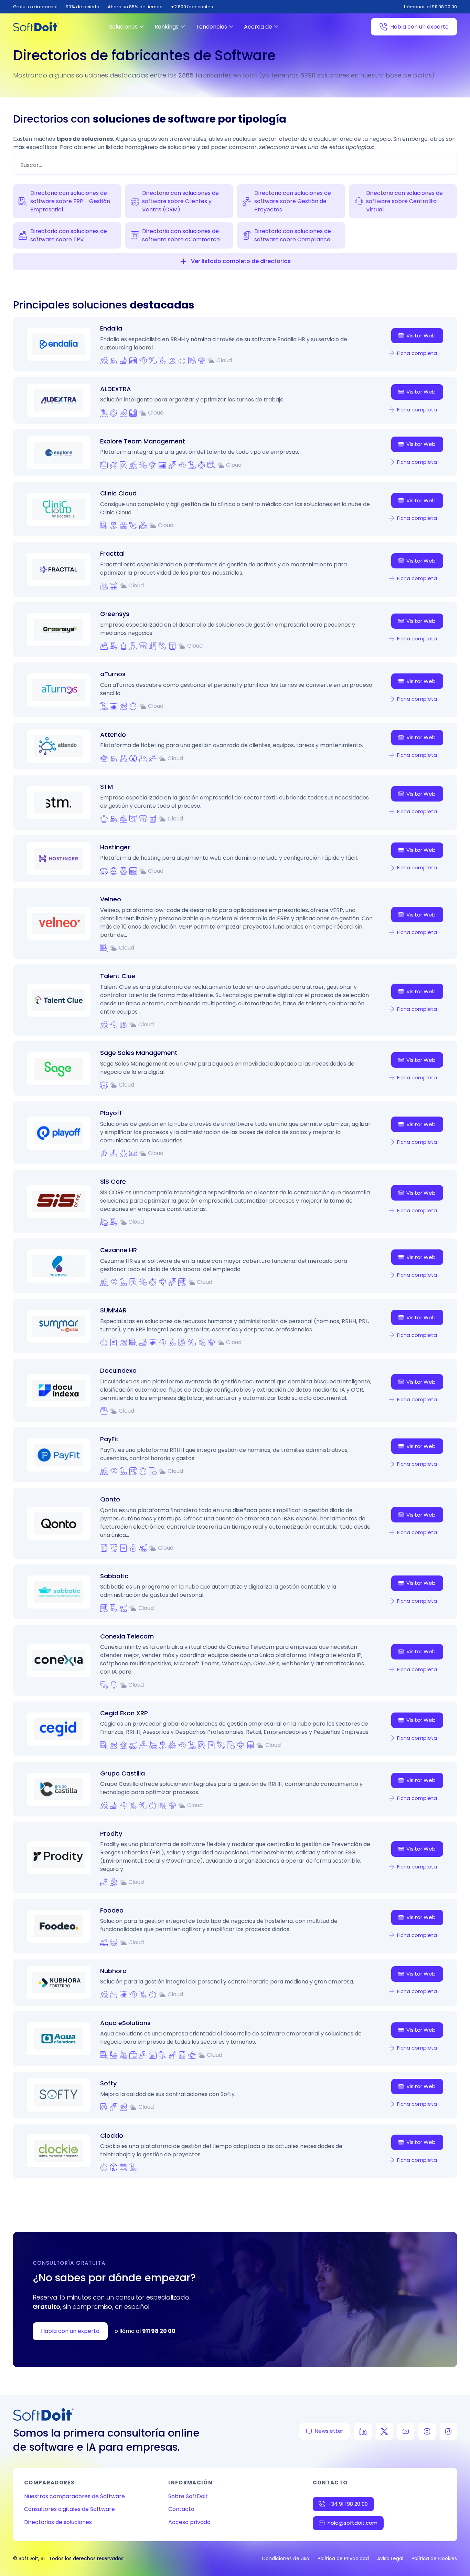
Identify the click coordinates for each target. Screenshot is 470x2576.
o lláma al (145, 2331)
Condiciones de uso (286, 2558)
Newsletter (329, 2431)
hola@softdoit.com (352, 2523)
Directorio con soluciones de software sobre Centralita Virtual (404, 201)
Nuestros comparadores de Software (74, 2496)
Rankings (167, 27)
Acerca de (258, 27)
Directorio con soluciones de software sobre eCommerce (181, 235)
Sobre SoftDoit (188, 2496)
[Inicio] (36, 27)
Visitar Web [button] (421, 336)
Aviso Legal (390, 2558)
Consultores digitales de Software (70, 2509)
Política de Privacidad (343, 2558)
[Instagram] (427, 2431)
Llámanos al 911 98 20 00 (430, 7)
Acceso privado (189, 2522)
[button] (183, 261)
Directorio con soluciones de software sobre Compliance (293, 235)
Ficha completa (417, 353)
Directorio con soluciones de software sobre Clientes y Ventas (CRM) (180, 201)
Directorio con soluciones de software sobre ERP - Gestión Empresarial (70, 201)
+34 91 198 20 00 (348, 2504)
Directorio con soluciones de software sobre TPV (69, 235)
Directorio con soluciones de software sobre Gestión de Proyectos (293, 201)
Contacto (181, 2509)
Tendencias (211, 27)
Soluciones (123, 27)
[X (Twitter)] (384, 2431)
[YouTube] (406, 2431)
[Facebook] (448, 2431)
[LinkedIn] (363, 2431)
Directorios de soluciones (58, 2522)
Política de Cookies (434, 2558)
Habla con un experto (419, 27)
